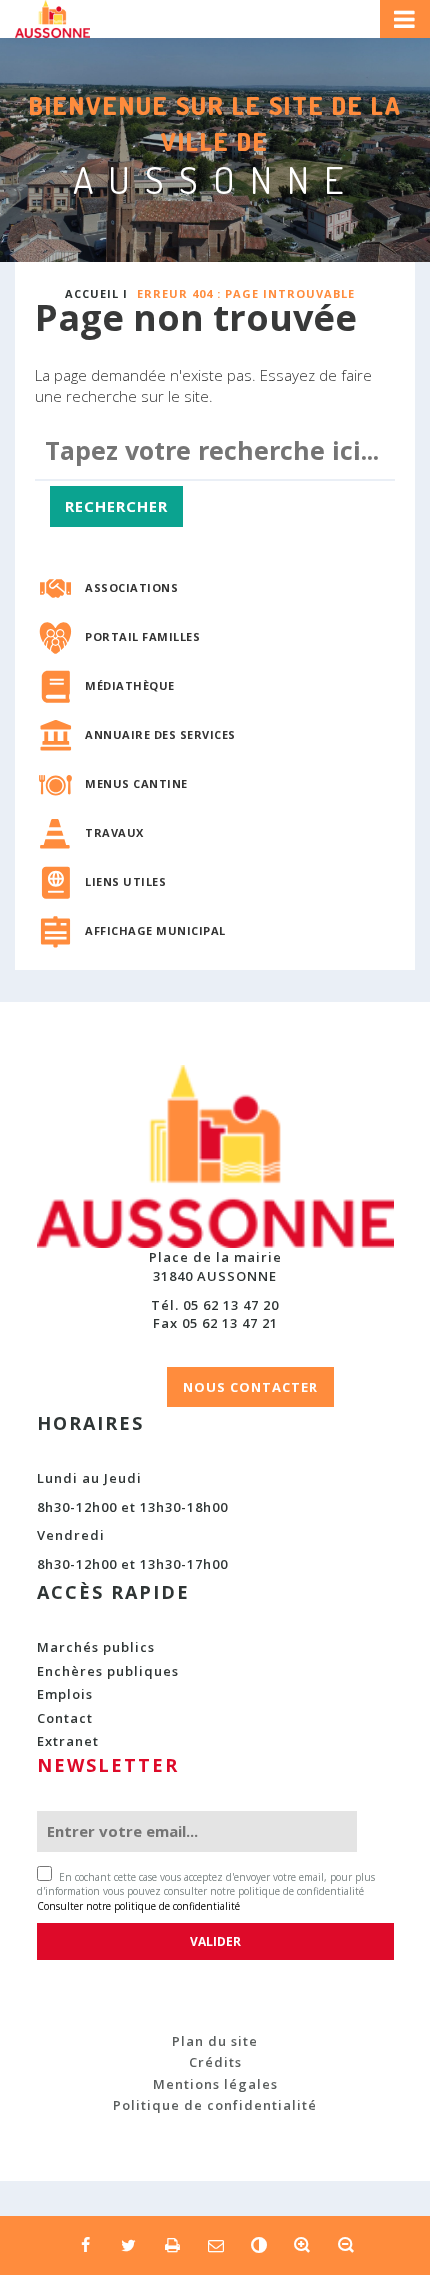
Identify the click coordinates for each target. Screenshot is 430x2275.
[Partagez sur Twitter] (128, 2245)
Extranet (68, 1741)
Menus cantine (136, 783)
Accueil (92, 293)
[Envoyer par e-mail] (214, 2245)
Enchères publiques (108, 1671)
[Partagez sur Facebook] (84, 2245)
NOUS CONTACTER (250, 1387)
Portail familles (142, 636)
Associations (131, 587)
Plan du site (215, 2041)
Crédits (215, 2062)
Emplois (65, 1694)
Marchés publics (96, 1647)
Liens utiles (125, 881)
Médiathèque (130, 685)
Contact (65, 1718)
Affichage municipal (155, 930)
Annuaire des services (160, 734)
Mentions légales (215, 2084)
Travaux (114, 832)
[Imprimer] (171, 2245)
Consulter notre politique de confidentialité (138, 1906)
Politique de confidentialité (215, 2105)
